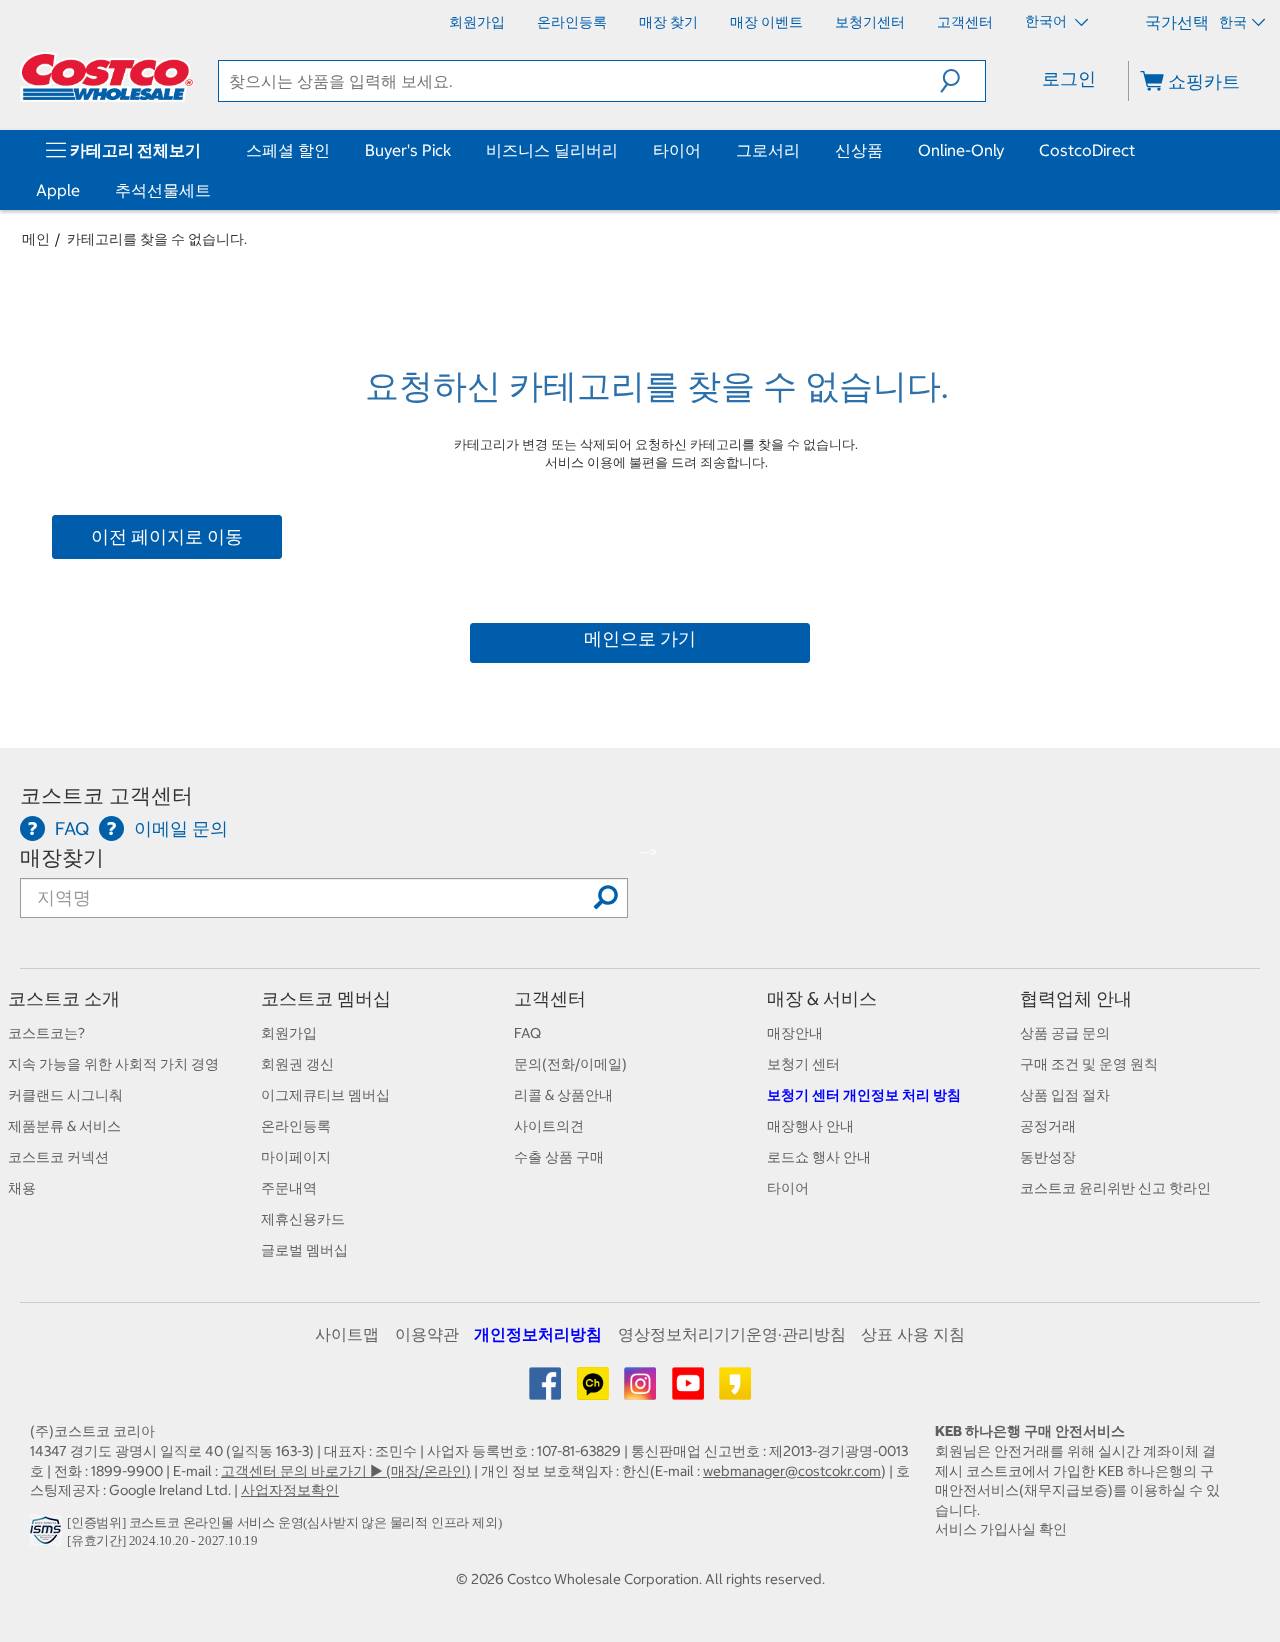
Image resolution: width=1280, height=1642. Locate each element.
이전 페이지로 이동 (167, 536)
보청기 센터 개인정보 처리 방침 (864, 1095)
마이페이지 (296, 1157)
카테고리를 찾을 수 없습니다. (157, 239)
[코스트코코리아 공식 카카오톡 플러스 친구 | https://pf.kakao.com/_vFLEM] (594, 1391)
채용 (22, 1188)
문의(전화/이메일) (570, 1064)
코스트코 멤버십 (326, 998)
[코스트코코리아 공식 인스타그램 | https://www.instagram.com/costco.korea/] (641, 1391)
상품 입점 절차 (1065, 1095)
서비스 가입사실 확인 (1001, 1529)
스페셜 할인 (288, 150)
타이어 (677, 150)
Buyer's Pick (408, 150)
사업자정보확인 (290, 1490)
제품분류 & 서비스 (64, 1126)
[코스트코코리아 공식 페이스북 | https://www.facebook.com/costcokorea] (546, 1391)
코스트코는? (46, 1033)
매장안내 (795, 1033)
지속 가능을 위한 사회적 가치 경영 (113, 1064)
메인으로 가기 (640, 638)
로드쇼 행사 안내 (819, 1157)
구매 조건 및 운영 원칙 (1089, 1064)
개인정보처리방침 (538, 1334)
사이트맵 (347, 1334)
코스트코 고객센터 (106, 795)
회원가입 (289, 1033)
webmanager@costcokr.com (792, 1471)
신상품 (859, 150)
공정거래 (1048, 1126)
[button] (962, 81)
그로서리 (768, 150)
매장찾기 (62, 857)
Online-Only (961, 150)
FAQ (527, 1033)
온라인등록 (296, 1126)
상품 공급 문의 (1065, 1033)
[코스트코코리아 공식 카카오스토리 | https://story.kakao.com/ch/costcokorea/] (735, 1391)
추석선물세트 (163, 190)
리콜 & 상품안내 (563, 1095)
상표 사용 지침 (913, 1334)
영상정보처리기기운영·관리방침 (732, 1334)
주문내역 (289, 1188)
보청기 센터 (803, 1064)
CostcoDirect (1087, 150)
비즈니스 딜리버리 (552, 150)
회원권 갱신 (297, 1064)
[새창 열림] (48, 1535)
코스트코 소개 (64, 998)
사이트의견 (549, 1126)
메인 (36, 239)
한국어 (1047, 21)
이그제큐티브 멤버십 (325, 1095)
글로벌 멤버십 (304, 1250)
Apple (58, 190)
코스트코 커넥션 (58, 1157)
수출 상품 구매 (559, 1157)
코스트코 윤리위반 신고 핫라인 (1115, 1188)
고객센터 (550, 998)
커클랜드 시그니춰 (65, 1095)
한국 (1233, 22)
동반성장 (1048, 1157)
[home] (107, 77)
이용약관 (427, 1334)
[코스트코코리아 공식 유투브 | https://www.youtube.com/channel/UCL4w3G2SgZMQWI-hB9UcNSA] (689, 1391)
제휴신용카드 (303, 1219)
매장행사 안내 (810, 1126)
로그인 (1069, 78)
